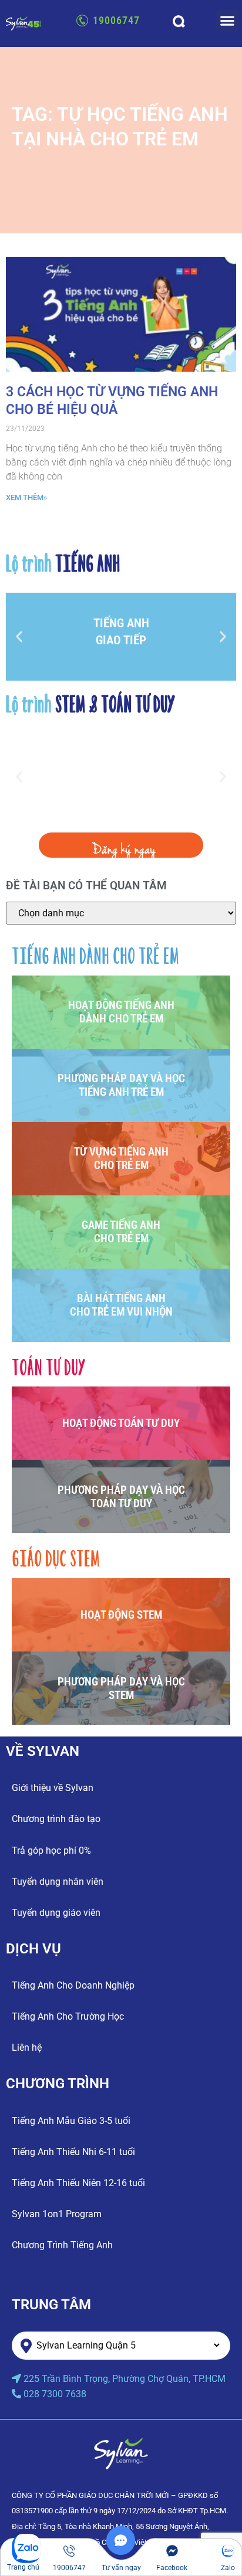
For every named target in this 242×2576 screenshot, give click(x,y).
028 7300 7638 (55, 2394)
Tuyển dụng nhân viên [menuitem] (58, 1882)
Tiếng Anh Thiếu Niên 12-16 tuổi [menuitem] (78, 2183)
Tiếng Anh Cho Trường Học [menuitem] (68, 2016)
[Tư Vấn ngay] (121, 2552)
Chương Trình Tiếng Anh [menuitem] (62, 2245)
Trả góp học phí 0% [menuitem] (51, 1851)
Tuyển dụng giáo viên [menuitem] (56, 1913)
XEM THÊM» (26, 497)
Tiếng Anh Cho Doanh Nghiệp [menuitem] (73, 1985)
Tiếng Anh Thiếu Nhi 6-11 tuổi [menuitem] (73, 2152)
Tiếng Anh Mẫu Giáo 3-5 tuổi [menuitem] (71, 2121)
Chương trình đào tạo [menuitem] (56, 1819)
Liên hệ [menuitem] (27, 2047)
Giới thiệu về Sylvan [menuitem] (53, 1788)
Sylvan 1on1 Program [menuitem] (57, 2214)
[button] (228, 20)
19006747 (116, 20)
